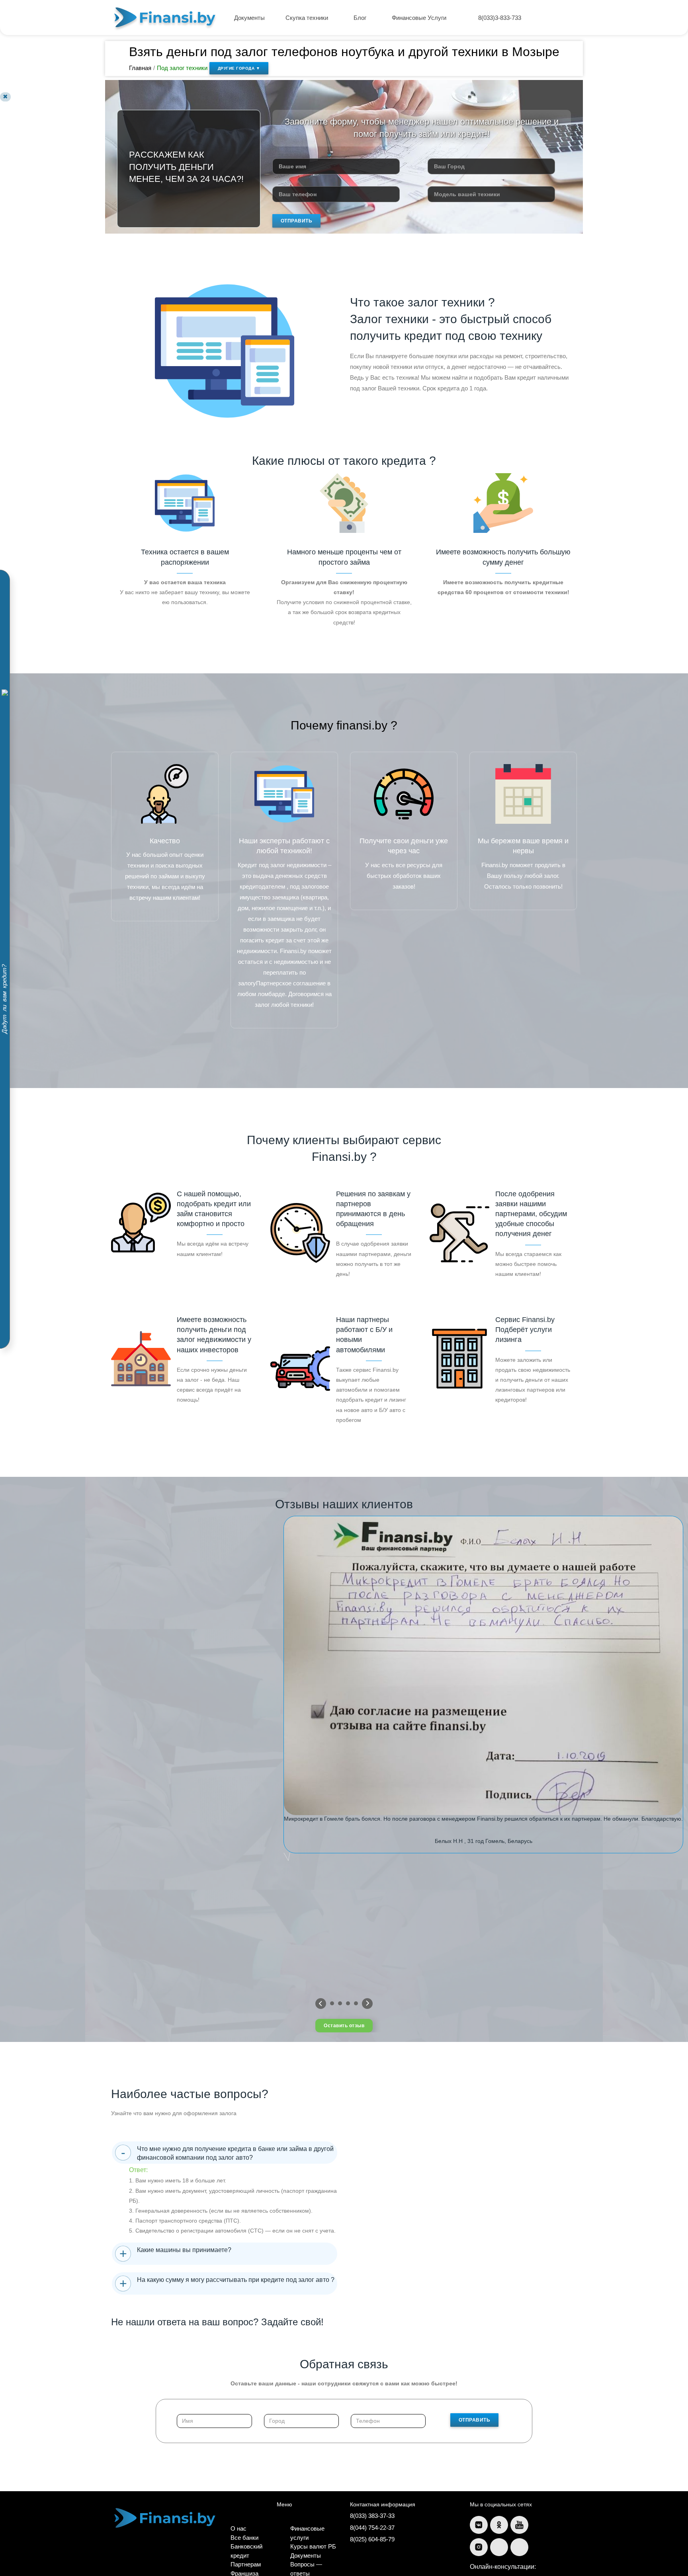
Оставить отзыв (344, 2026)
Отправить (297, 221)
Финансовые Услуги (420, 18)
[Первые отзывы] (321, 2004)
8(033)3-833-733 (500, 18)
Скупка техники (308, 18)
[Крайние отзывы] (367, 2004)
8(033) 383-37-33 (372, 2516)
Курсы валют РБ (313, 2546)
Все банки (244, 2538)
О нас (238, 2528)
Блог (361, 18)
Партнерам (246, 2564)
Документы (249, 18)
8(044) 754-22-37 (372, 2528)
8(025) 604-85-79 (372, 2539)
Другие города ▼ (239, 68)
